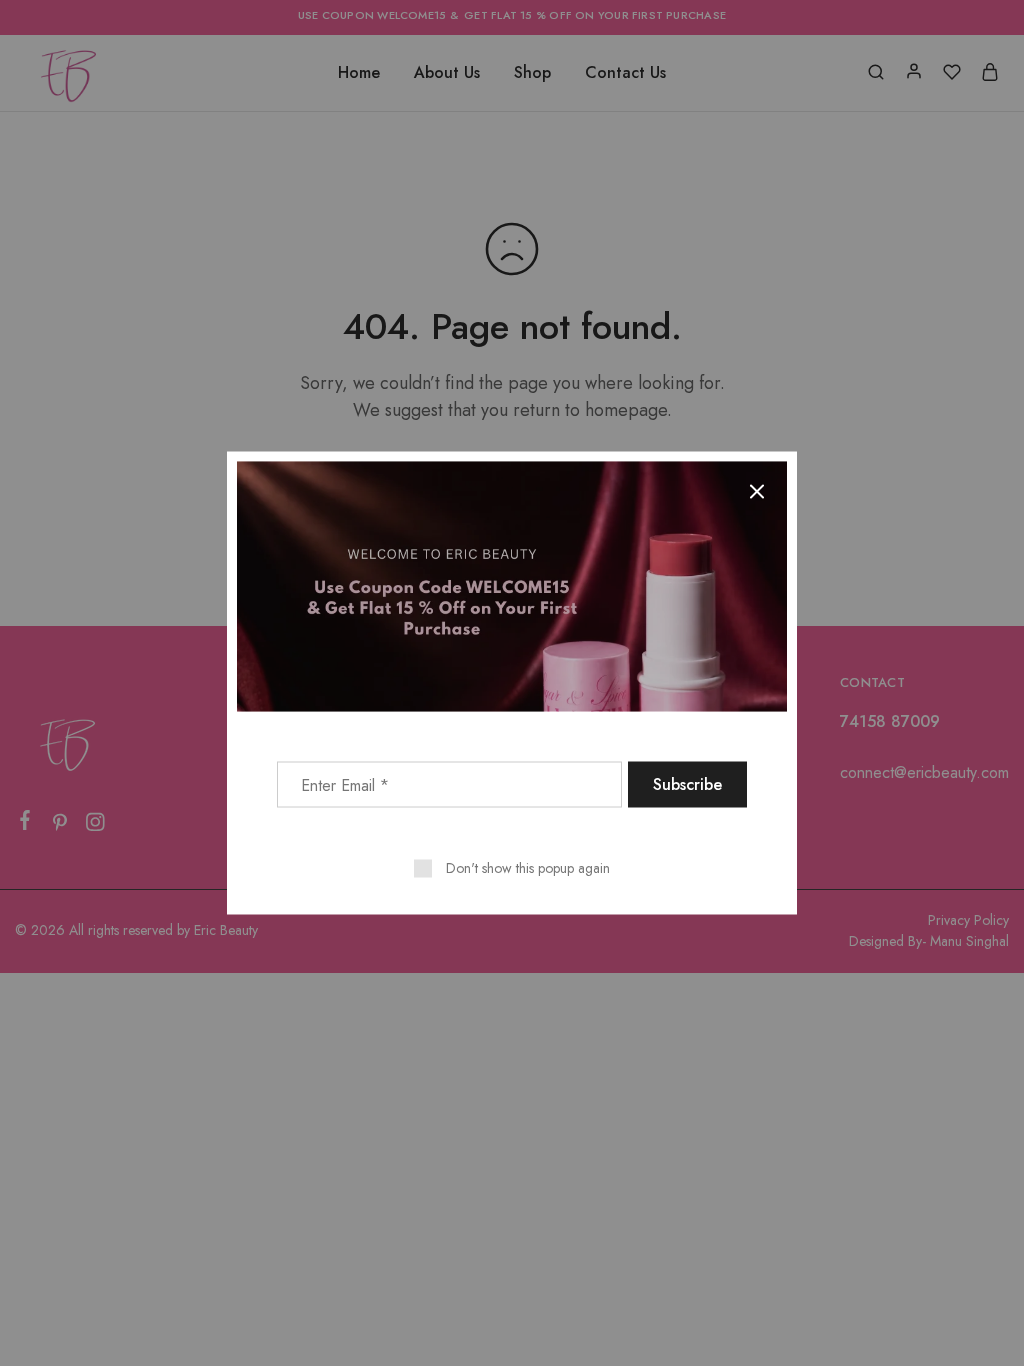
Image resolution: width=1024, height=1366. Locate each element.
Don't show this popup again (528, 868)
